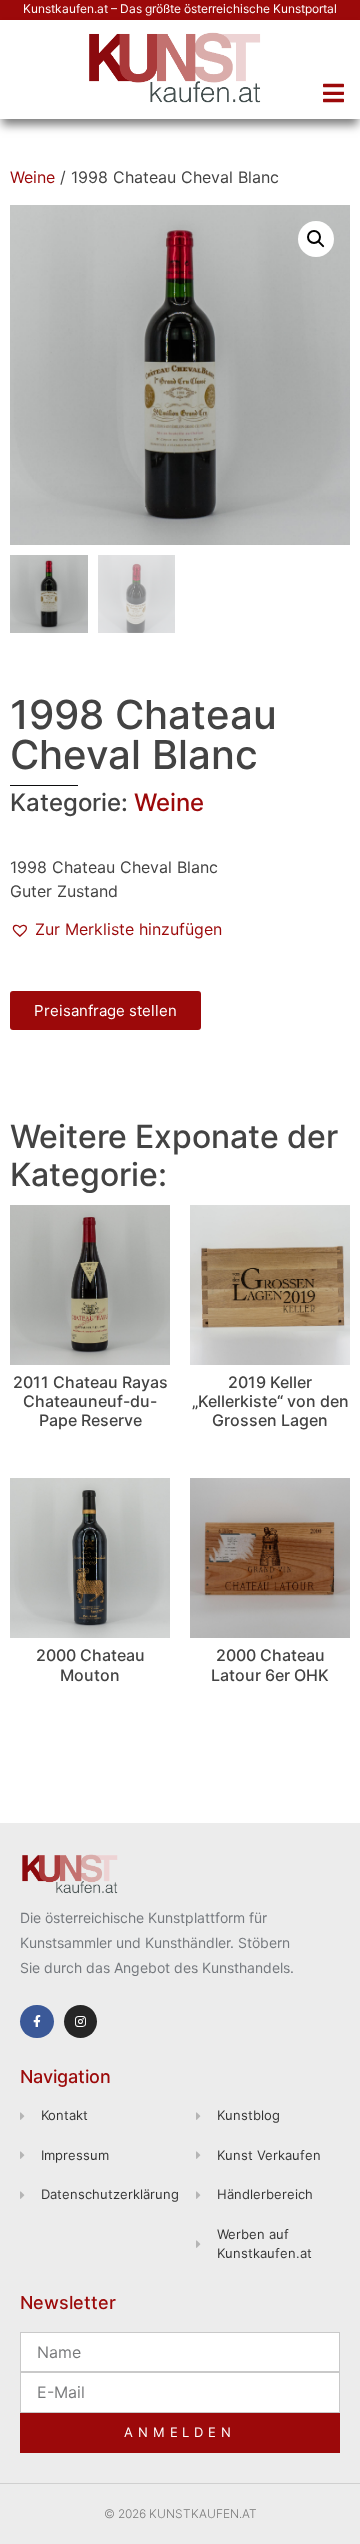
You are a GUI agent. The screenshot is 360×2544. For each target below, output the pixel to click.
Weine (32, 177)
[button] (333, 93)
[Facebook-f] (37, 2022)
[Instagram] (81, 2022)
